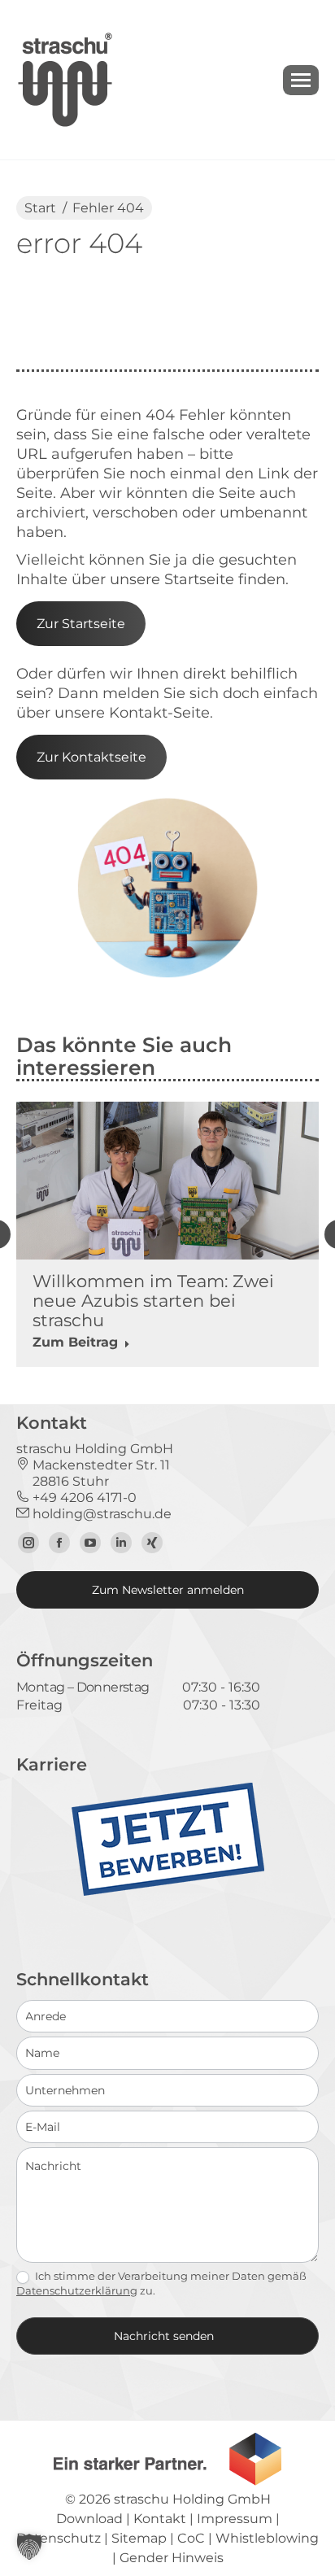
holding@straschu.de (100, 1514)
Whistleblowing (267, 2538)
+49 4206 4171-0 (83, 1498)
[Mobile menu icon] (301, 80)
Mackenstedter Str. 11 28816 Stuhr (93, 1473)
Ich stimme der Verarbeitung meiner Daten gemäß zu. (161, 2283)
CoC (191, 2538)
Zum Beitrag (75, 1342)
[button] (29, 2547)
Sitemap (139, 2538)
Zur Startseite (81, 624)
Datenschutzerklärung (77, 2290)
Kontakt (160, 2519)
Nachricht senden (164, 2336)
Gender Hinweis (172, 2558)
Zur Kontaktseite (91, 757)
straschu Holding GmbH (192, 2499)
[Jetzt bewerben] (168, 1892)
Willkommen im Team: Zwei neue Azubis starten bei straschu (153, 1301)
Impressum (235, 2519)
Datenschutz (59, 2538)
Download (89, 2519)
